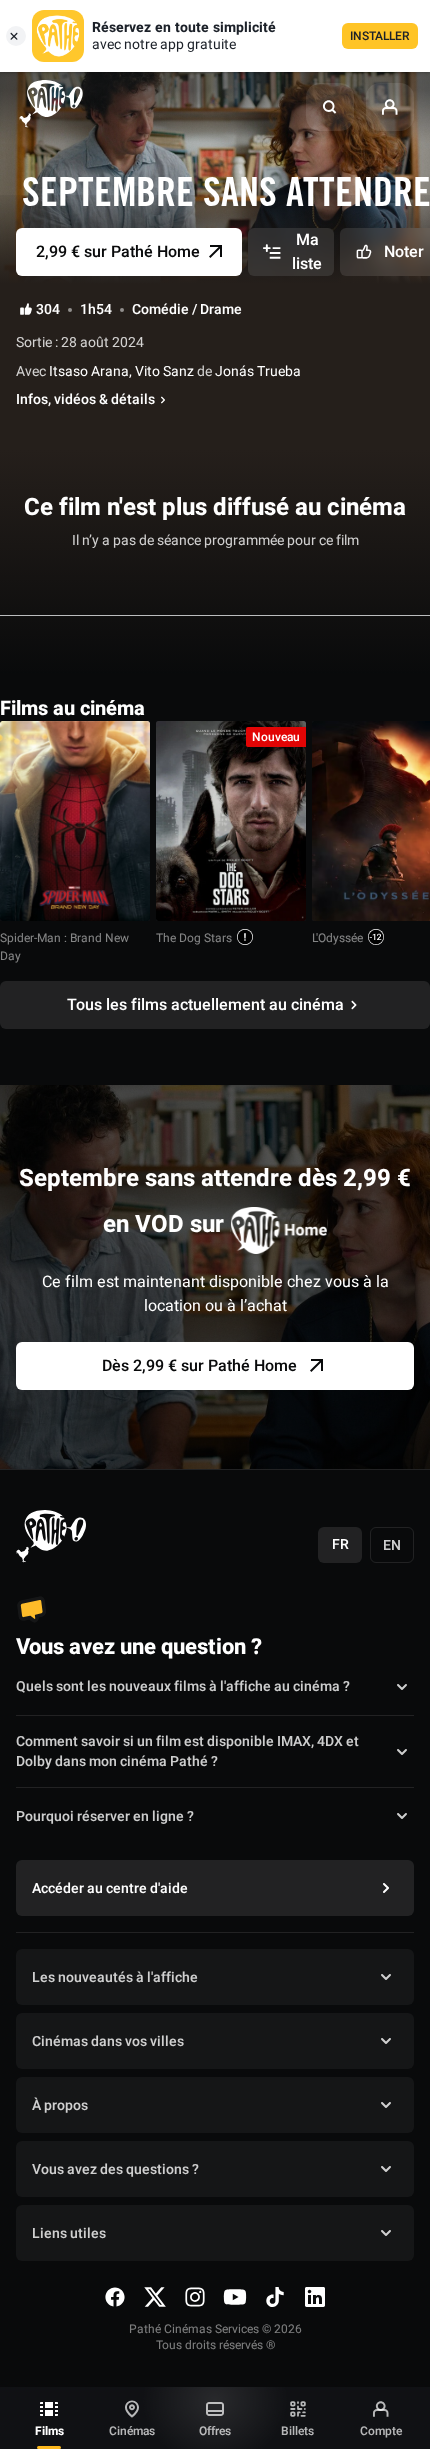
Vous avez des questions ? (115, 2169)
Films (49, 2431)
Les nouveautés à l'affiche (115, 1977)
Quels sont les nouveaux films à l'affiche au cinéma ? (183, 1686)
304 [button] (48, 310)
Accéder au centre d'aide (110, 1888)
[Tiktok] (275, 2297)
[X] (155, 2297)
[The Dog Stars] (231, 821)
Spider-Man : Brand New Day (64, 947)
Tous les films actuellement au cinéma (205, 1005)
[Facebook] (115, 2297)
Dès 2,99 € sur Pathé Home (199, 1366)
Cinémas (132, 2431)
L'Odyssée (337, 938)
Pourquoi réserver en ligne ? (105, 1816)
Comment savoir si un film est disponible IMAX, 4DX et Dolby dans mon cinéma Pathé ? (187, 1752)
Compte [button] (381, 2431)
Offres (215, 2431)
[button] (330, 107)
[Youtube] (235, 2297)
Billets (297, 2431)
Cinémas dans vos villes (108, 2041)
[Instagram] (195, 2297)
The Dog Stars (194, 938)
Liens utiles (69, 2233)
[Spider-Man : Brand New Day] (75, 821)
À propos (60, 2105)
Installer (380, 36)
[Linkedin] (315, 2297)
